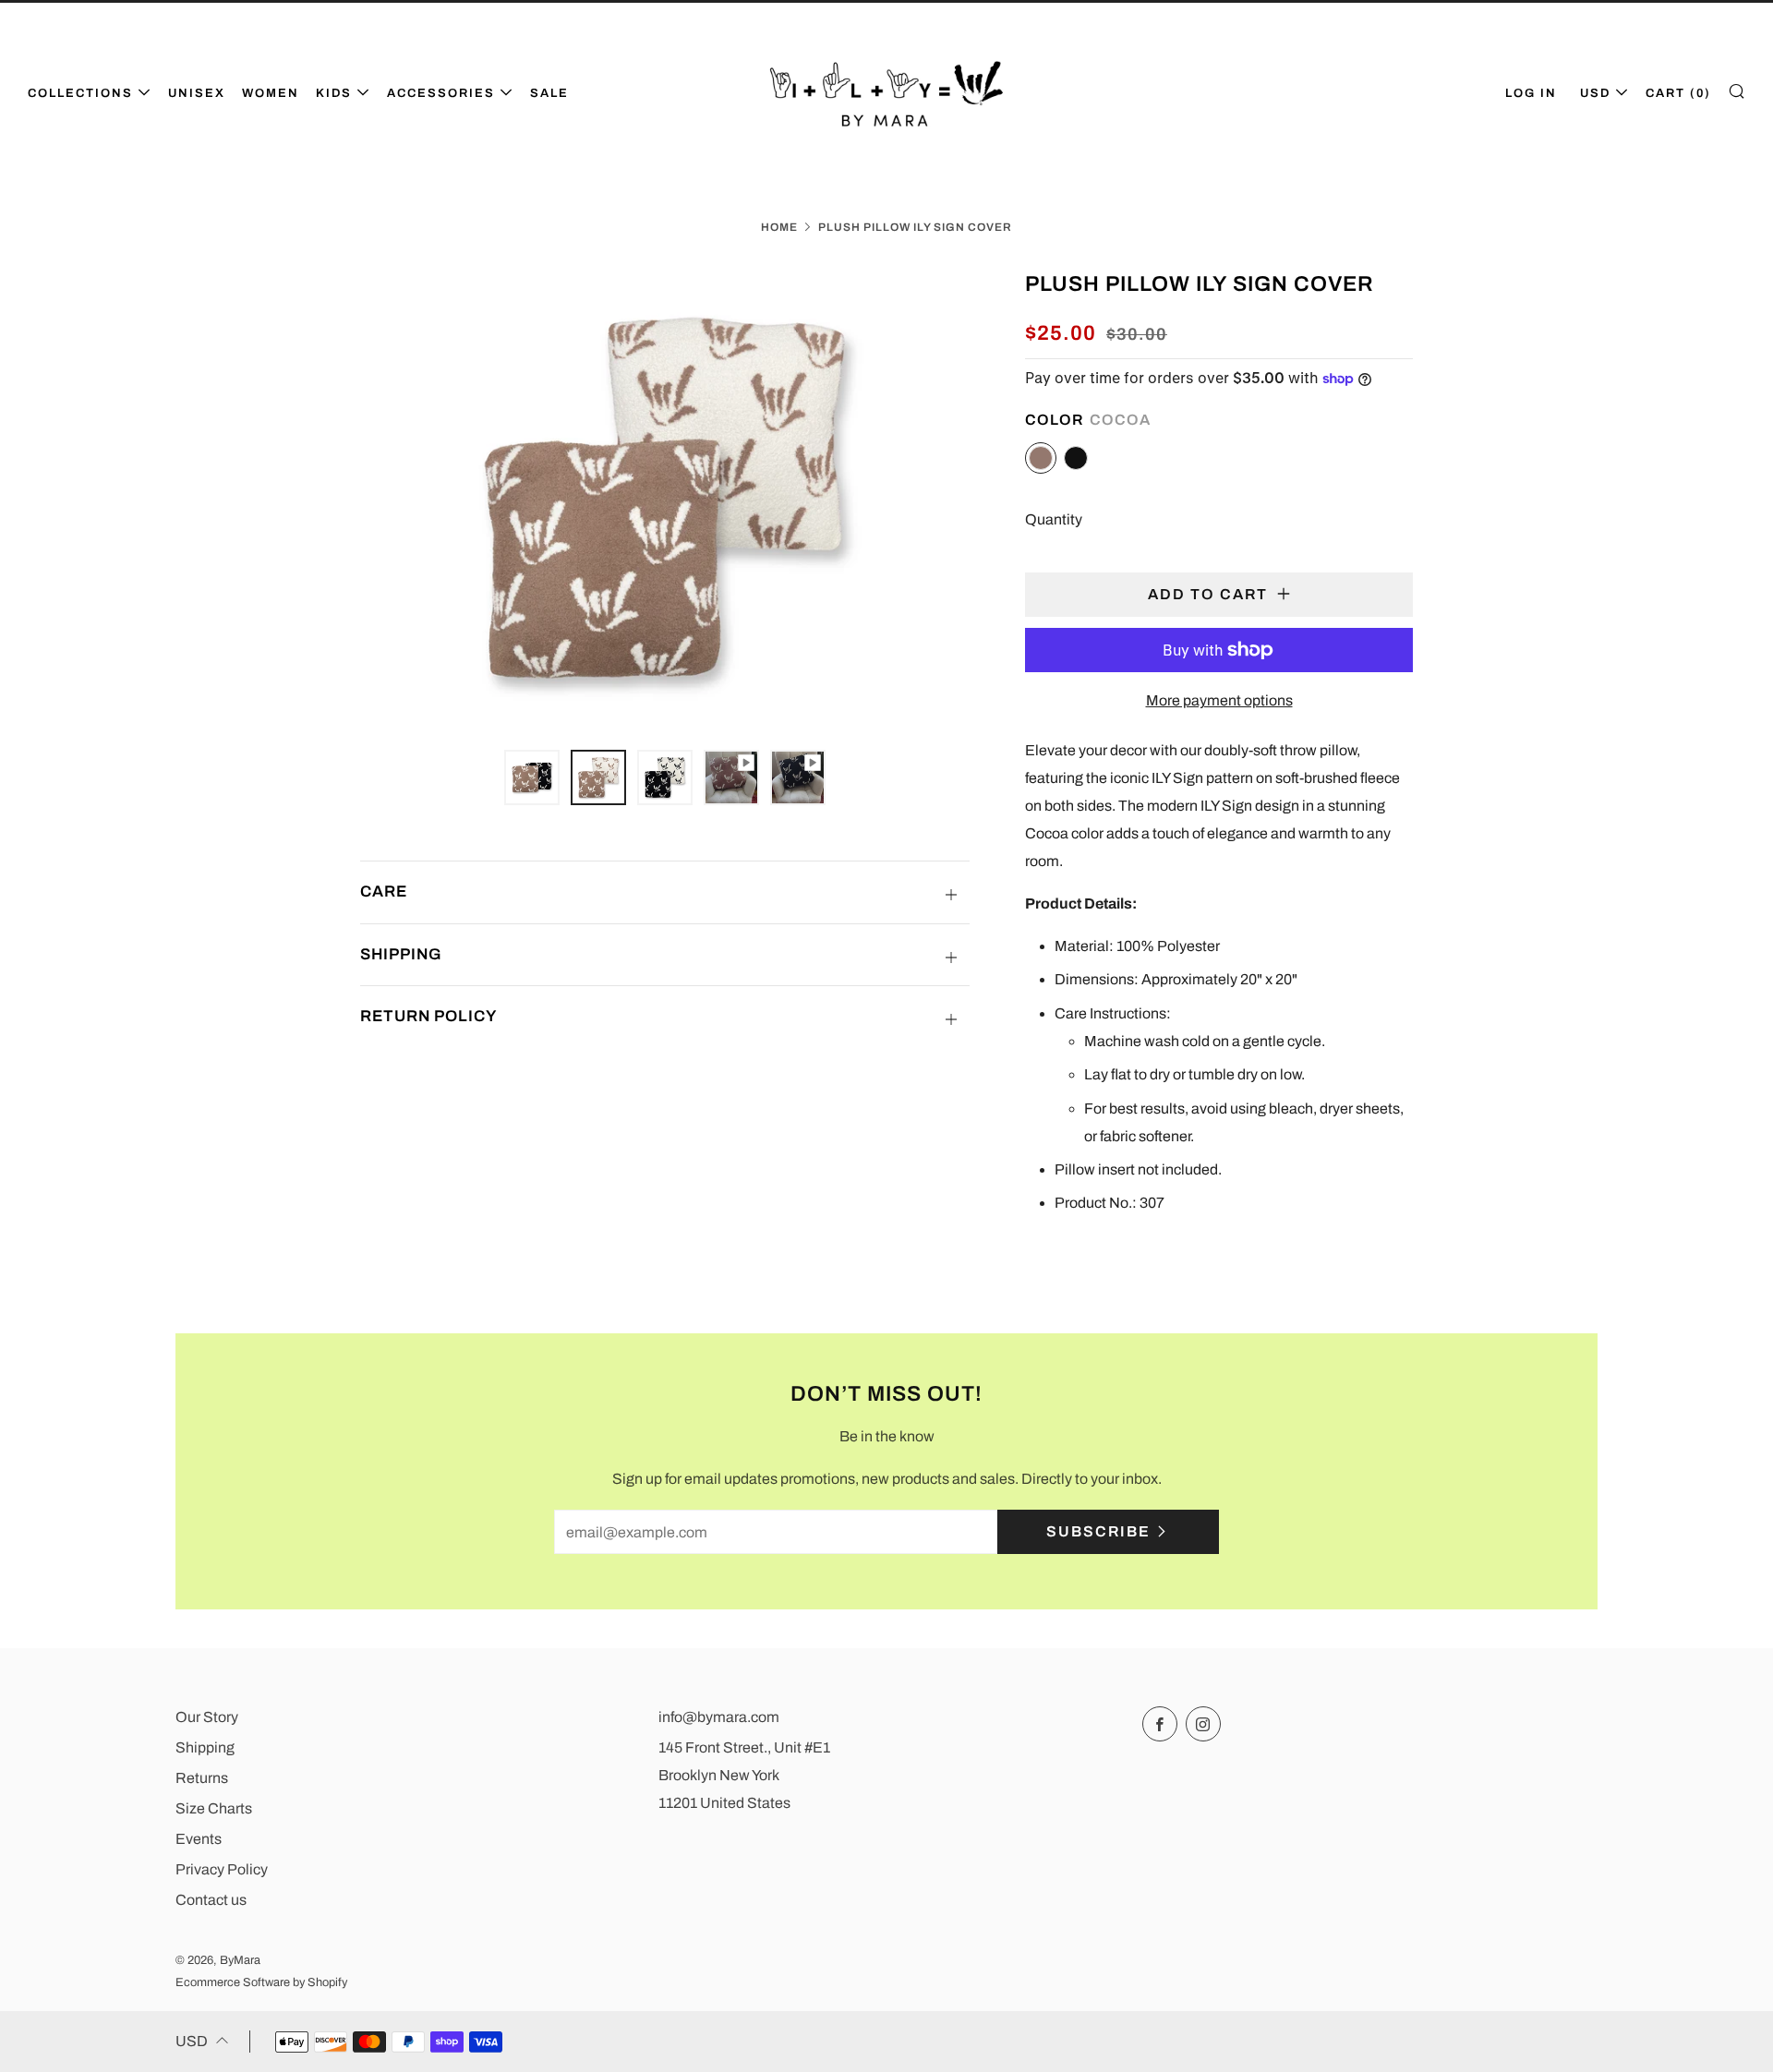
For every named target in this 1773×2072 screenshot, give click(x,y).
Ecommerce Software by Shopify (261, 1982)
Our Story (207, 1717)
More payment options (1219, 700)
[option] (665, 498)
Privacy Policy (222, 1869)
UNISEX (197, 93)
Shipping (205, 1747)
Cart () (1678, 93)
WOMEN (271, 93)
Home (779, 227)
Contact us (211, 1900)
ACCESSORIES (441, 93)
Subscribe (1098, 1531)
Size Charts (214, 1808)
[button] (532, 777)
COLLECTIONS (80, 93)
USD (1595, 93)
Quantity (1054, 519)
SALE (549, 93)
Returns (202, 1778)
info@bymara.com (719, 1717)
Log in (1531, 93)
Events (199, 1839)
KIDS (334, 93)
